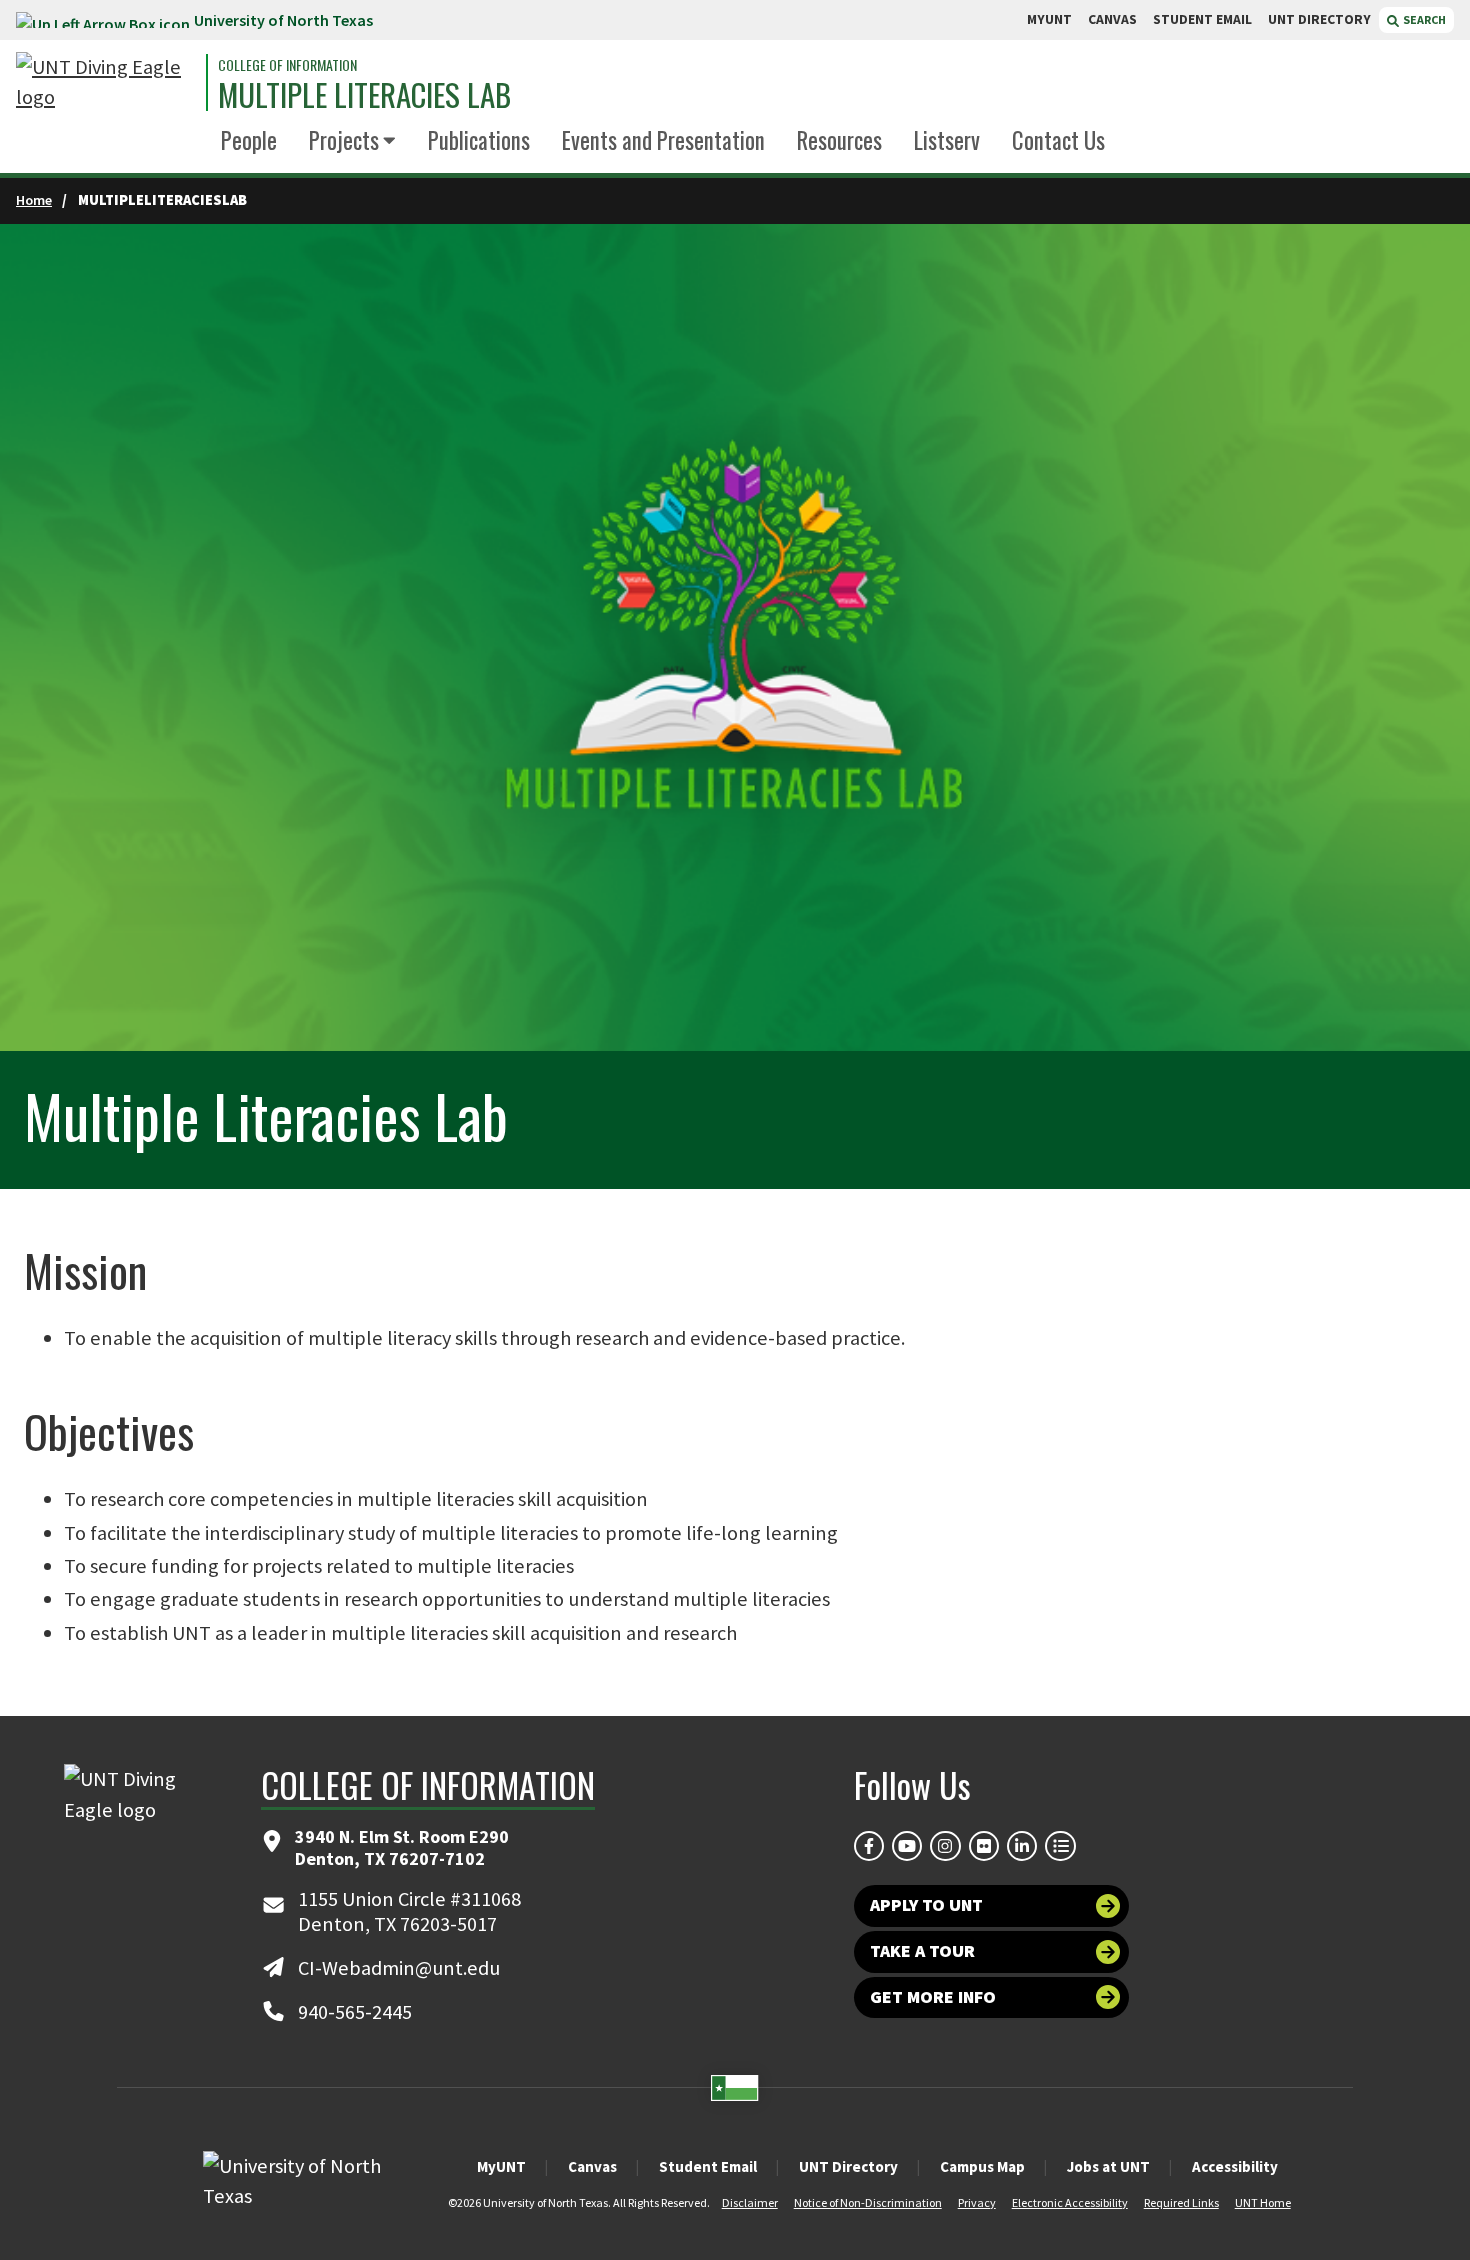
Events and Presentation (663, 140)
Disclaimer (750, 2202)
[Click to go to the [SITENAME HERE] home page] (106, 82)
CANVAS (1112, 19)
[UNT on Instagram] (945, 1846)
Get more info (933, 1997)
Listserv (947, 140)
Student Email (708, 2166)
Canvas (592, 2166)
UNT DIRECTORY (1319, 19)
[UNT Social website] (1060, 1846)
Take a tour (922, 1951)
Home (34, 200)
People (249, 140)
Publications (479, 140)
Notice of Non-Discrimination (868, 2202)
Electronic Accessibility (1070, 2202)
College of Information (287, 65)
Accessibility (1235, 2166)
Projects (344, 140)
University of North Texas (283, 20)
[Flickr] (984, 1846)
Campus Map (982, 2166)
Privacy (977, 2202)
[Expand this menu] (389, 141)
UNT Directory (848, 2166)
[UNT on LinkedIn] (1022, 1846)
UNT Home (1263, 2202)
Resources (839, 140)
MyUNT (501, 2166)
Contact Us (1058, 140)
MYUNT (1049, 19)
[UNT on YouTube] (907, 1846)
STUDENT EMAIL (1202, 19)
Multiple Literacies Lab (364, 94)
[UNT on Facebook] (869, 1846)
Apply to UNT (926, 1905)
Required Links (1181, 2202)
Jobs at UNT (1108, 2166)
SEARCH (1423, 19)
